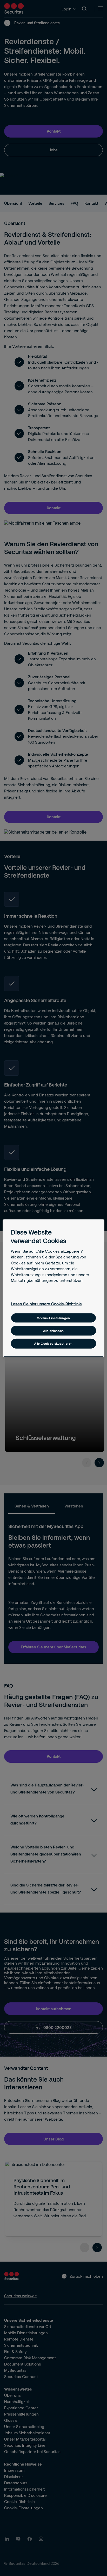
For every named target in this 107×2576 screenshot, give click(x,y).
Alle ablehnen (53, 1331)
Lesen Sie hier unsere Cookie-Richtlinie (46, 1304)
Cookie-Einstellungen (53, 1318)
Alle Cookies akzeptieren (53, 1343)
